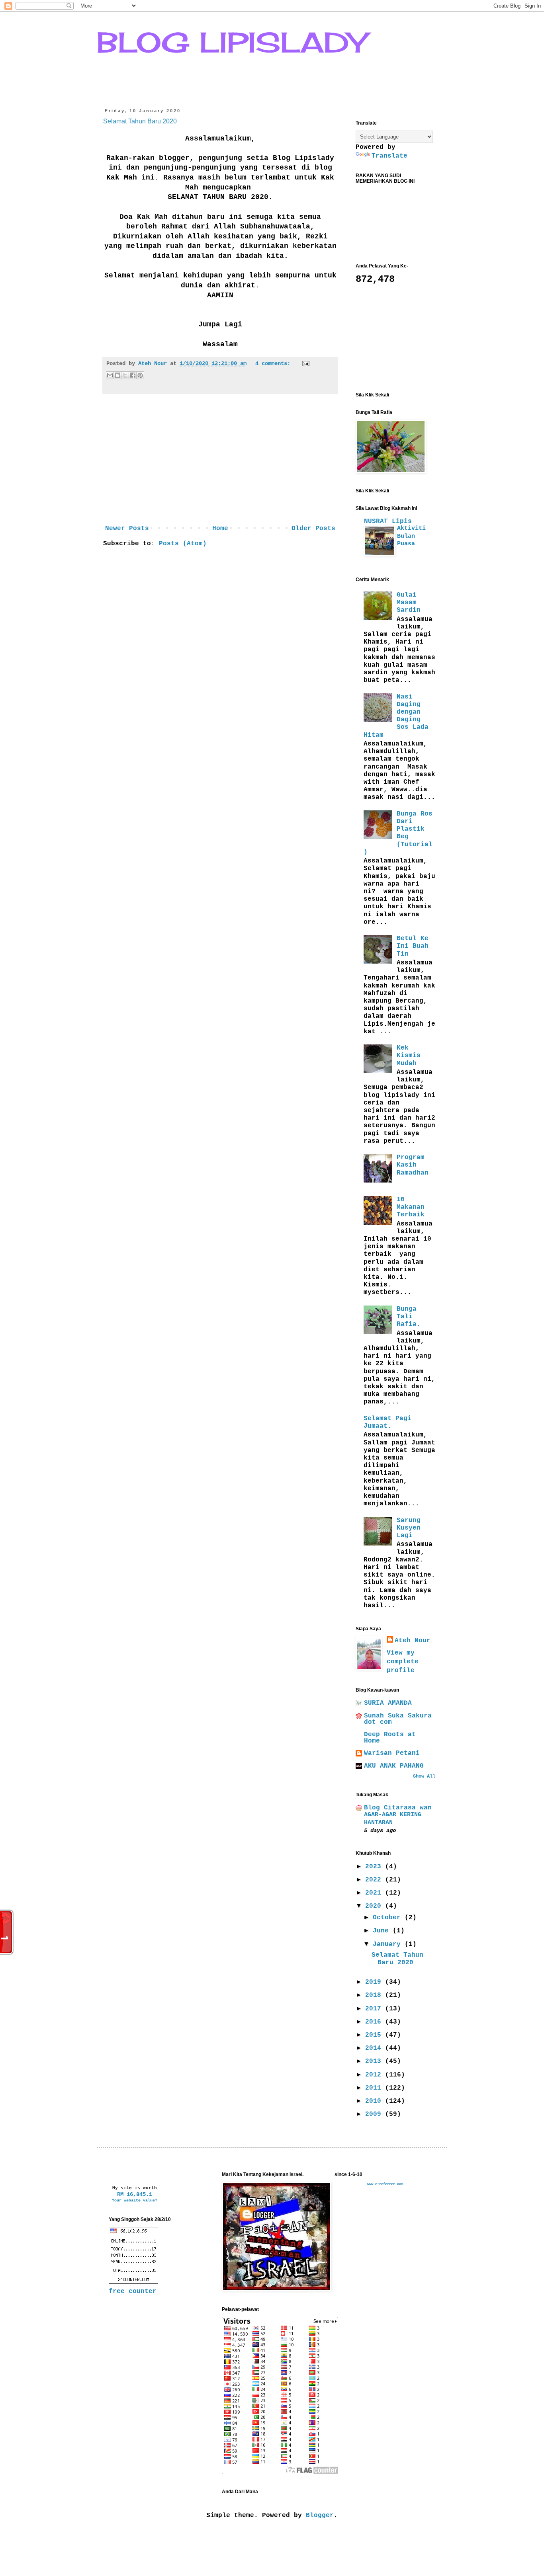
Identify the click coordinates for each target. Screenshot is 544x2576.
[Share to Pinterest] (140, 375)
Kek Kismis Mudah (409, 1056)
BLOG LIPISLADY (232, 42)
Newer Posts (127, 529)
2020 (375, 1906)
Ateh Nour (413, 1641)
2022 (375, 1880)
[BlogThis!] (117, 375)
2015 (375, 2035)
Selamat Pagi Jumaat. (387, 1422)
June (383, 1931)
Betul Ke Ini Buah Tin (413, 946)
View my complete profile (403, 1662)
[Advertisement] (220, 462)
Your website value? (135, 2200)
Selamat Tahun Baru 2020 (140, 121)
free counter (133, 2291)
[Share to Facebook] (133, 375)
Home (220, 529)
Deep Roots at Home (390, 1738)
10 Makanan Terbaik (411, 1207)
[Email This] (110, 375)
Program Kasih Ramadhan (413, 1165)
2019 (375, 1982)
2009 (375, 2114)
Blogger (320, 2516)
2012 (375, 2075)
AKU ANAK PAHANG (394, 1766)
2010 (375, 2101)
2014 (375, 2048)
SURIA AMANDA (388, 1703)
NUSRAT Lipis (388, 521)
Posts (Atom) (183, 544)
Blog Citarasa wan (398, 1808)
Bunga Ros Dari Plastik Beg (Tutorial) (398, 833)
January (389, 1944)
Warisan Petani (392, 1753)
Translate (389, 156)
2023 (375, 1867)
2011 (375, 2088)
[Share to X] (125, 375)
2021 (375, 1893)
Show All (424, 1776)
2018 (375, 1995)
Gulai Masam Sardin (409, 603)
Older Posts (313, 529)
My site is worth (135, 2188)
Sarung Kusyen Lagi (409, 1528)
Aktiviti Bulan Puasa (411, 536)
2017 (375, 2009)
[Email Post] (304, 363)
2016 (375, 2022)
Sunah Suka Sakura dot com (398, 1719)
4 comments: (274, 363)
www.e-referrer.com (385, 2184)
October (389, 1918)
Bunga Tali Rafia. (409, 1317)
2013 (375, 2061)
